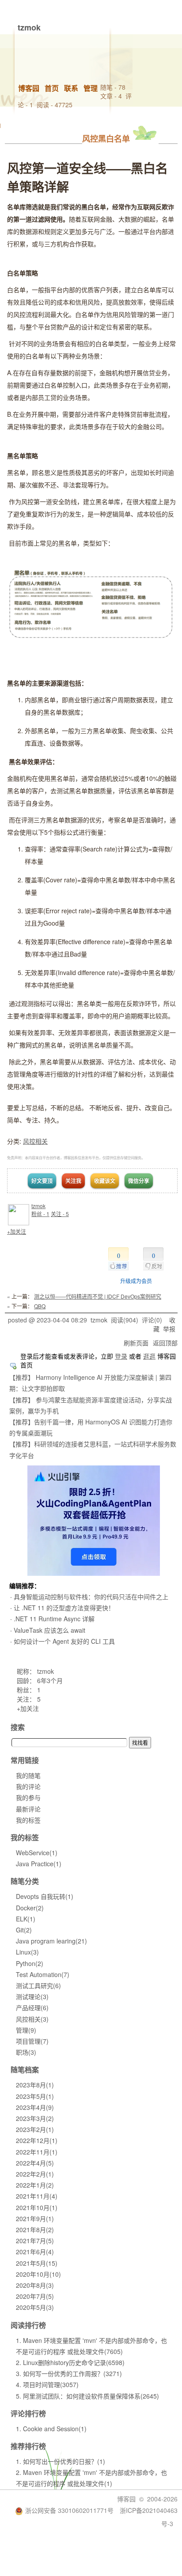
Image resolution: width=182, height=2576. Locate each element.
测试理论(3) (32, 1996)
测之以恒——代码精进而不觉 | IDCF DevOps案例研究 (98, 1296)
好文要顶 (42, 1181)
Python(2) (30, 1963)
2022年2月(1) (35, 2174)
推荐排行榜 (28, 2446)
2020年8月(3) (35, 2285)
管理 (91, 88)
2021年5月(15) (37, 2263)
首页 (52, 88)
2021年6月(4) (35, 2252)
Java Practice (39, 1864)
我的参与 (28, 1797)
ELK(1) (26, 1919)
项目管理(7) (32, 2041)
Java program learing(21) (51, 1941)
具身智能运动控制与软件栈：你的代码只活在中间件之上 (91, 1597)
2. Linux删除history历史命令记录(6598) (70, 2362)
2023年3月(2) (35, 2118)
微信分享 (139, 1181)
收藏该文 (105, 1181)
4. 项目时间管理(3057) (47, 2384)
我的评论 (28, 1786)
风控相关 (35, 1141)
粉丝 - (40, 1214)
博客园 (29, 88)
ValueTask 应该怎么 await (49, 1630)
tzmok (29, 27)
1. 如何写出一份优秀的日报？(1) (61, 2461)
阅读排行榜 (28, 2325)
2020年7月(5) (35, 2296)
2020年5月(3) (35, 2307)
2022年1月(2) (35, 2185)
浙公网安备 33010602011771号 (69, 2510)
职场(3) (26, 2052)
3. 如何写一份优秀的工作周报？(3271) (69, 2373)
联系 (71, 88)
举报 (169, 1329)
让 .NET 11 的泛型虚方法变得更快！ (64, 1608)
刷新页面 (136, 1343)
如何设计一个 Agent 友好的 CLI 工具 (64, 1641)
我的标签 (28, 1820)
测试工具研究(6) (38, 1985)
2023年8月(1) (35, 2085)
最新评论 (28, 1809)
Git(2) (24, 1930)
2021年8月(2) (35, 2230)
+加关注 (17, 1231)
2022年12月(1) (37, 2140)
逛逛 (149, 1356)
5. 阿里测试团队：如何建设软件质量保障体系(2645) (87, 2396)
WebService (37, 1853)
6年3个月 (50, 1680)
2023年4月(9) (35, 2107)
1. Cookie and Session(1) (51, 2429)
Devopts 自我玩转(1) (45, 1896)
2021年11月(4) (37, 2196)
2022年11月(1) (37, 2152)
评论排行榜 (28, 2413)
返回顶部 (165, 1343)
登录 (121, 1356)
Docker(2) (30, 1908)
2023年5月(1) (35, 2096)
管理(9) (26, 2030)
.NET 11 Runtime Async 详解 (54, 1619)
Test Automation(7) (43, 1974)
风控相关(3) (32, 2019)
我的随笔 (28, 1775)
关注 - (60, 1214)
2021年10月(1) (37, 2207)
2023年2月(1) (35, 2129)
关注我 (73, 1181)
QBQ (40, 1306)
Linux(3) (27, 1952)
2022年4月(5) (35, 2163)
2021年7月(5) (35, 2241)
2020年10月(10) (38, 2274)
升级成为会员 (136, 1281)
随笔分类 (25, 1881)
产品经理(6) (32, 2007)
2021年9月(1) (35, 2218)
